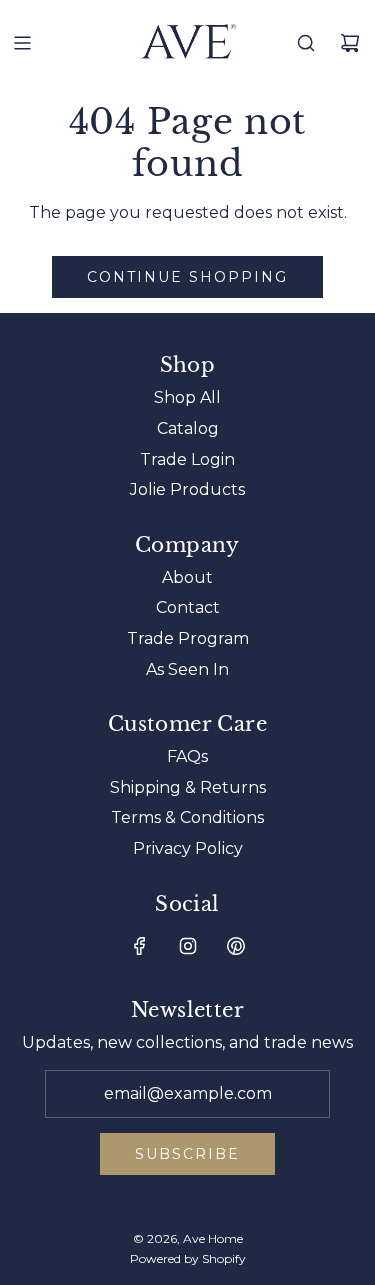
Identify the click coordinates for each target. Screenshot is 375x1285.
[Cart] (350, 43)
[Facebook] (140, 946)
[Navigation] (22, 43)
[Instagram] (188, 946)
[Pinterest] (236, 946)
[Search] (306, 43)
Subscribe (187, 1154)
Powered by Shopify (188, 1258)
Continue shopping (187, 277)
